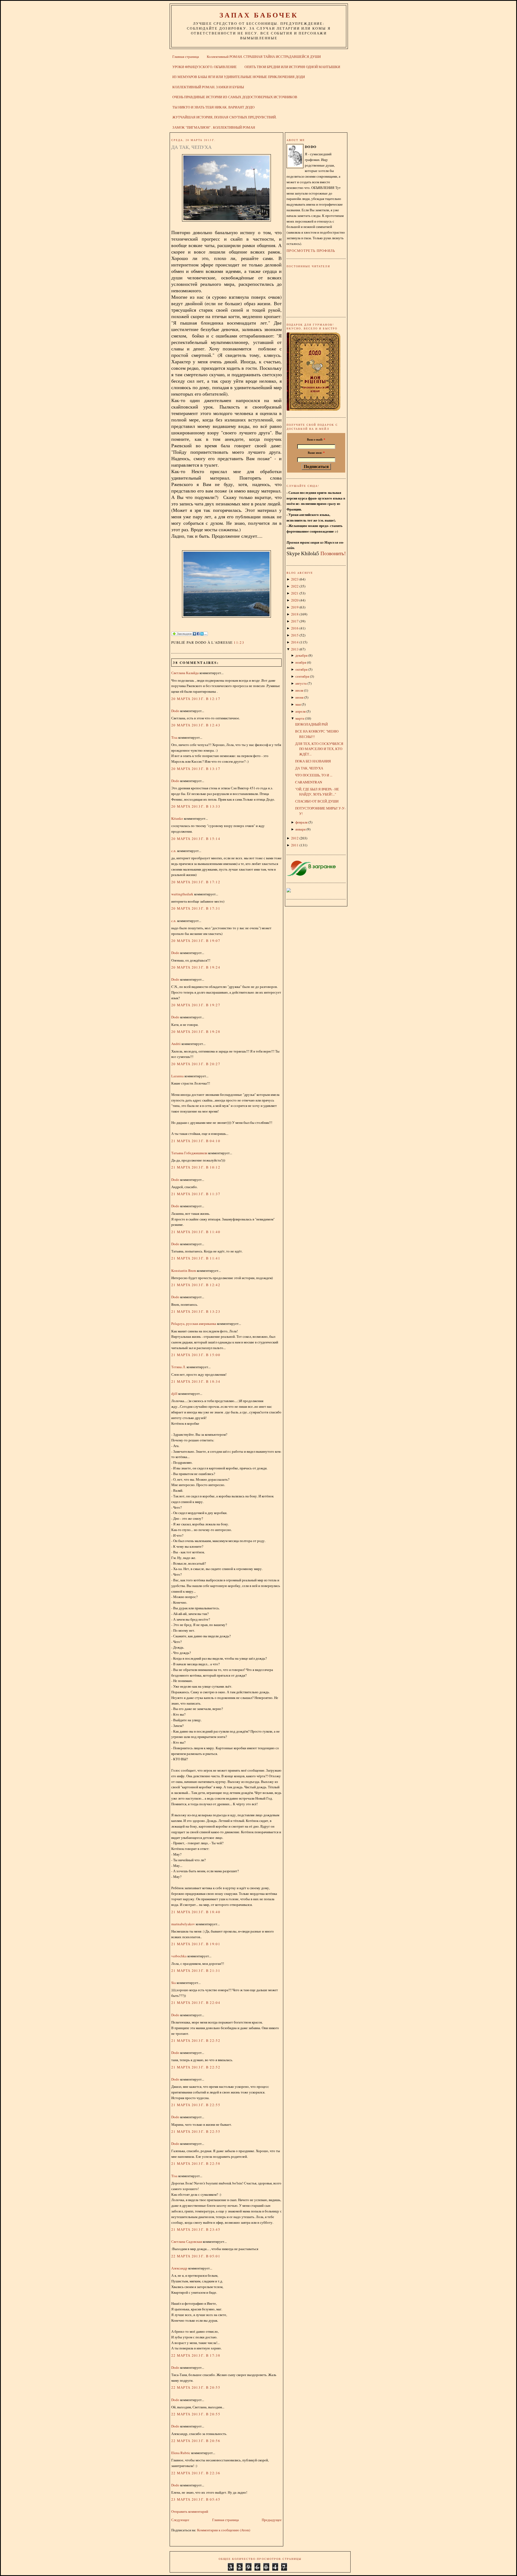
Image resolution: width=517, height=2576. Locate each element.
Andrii (176, 1044)
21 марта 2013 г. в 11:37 (196, 1194)
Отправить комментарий (190, 2511)
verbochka (179, 1956)
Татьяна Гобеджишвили (189, 1153)
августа (301, 683)
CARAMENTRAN (309, 782)
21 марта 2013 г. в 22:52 (196, 2040)
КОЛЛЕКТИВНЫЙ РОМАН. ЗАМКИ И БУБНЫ (208, 87)
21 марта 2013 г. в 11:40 (196, 1232)
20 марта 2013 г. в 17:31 (196, 908)
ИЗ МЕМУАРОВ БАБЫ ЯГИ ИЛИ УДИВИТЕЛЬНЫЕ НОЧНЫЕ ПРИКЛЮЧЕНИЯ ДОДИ (239, 77)
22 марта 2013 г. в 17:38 (196, 2355)
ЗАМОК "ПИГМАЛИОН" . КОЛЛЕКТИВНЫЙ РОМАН (214, 127)
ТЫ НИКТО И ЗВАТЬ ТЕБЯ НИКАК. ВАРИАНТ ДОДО (213, 107)
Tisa (174, 737)
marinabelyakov (183, 1924)
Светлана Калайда (185, 673)
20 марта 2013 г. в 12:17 (196, 699)
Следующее (180, 2520)
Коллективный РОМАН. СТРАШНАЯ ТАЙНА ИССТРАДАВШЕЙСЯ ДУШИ (264, 57)
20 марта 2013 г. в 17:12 (196, 882)
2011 (295, 845)
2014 (295, 642)
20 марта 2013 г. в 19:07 (196, 941)
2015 (295, 635)
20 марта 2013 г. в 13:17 (196, 769)
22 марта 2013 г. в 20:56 (196, 2441)
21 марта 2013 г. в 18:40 (196, 1912)
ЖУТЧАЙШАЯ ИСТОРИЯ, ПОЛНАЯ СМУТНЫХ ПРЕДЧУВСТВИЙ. (224, 117)
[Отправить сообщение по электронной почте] (246, 642)
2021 (295, 593)
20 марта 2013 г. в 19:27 (196, 1005)
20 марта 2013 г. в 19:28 (196, 1032)
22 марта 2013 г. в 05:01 (196, 2256)
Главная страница (186, 57)
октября (301, 669)
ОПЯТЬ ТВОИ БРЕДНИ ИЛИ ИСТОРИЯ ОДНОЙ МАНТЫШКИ (292, 67)
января (301, 829)
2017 (295, 621)
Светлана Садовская (187, 2241)
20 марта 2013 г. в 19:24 (196, 967)
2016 (295, 628)
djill (174, 1393)
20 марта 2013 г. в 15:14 (196, 839)
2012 (295, 838)
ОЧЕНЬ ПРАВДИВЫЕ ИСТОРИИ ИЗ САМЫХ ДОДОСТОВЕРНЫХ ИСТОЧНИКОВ (235, 97)
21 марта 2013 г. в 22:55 (196, 2105)
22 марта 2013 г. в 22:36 (196, 2473)
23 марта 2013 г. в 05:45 (196, 2499)
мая (298, 704)
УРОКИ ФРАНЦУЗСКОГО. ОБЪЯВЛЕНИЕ (205, 67)
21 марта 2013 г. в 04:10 (196, 1141)
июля (299, 690)
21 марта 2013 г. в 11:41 (196, 1258)
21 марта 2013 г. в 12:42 (196, 1285)
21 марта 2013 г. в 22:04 (196, 2003)
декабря (301, 655)
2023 (295, 579)
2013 (295, 649)
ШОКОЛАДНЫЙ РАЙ (311, 724)
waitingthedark (182, 894)
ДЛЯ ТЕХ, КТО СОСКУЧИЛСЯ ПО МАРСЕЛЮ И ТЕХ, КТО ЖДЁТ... (319, 749)
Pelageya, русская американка (194, 1324)
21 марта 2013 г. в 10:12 (196, 1167)
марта (300, 718)
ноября (301, 662)
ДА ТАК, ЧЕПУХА (191, 147)
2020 (295, 600)
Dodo (175, 711)
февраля (301, 822)
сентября (302, 676)
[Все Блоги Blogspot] (289, 891)
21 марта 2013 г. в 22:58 (196, 2163)
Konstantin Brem (184, 1271)
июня (299, 697)
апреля (301, 711)
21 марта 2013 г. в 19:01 (196, 1944)
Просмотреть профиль (311, 251)
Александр (179, 2268)
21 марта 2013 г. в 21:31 (196, 1970)
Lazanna (177, 1076)
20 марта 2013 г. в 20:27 (196, 1064)
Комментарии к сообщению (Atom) (224, 2530)
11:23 (239, 642)
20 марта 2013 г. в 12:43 (196, 725)
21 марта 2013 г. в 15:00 (196, 1355)
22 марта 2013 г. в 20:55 (196, 2387)
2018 (295, 614)
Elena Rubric (181, 2453)
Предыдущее (272, 2520)
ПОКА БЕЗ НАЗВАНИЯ (313, 761)
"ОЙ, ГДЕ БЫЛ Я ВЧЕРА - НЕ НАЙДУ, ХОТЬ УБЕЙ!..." (317, 792)
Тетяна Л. (179, 1367)
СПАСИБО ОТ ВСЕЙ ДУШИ (317, 801)
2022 (295, 586)
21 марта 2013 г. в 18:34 (196, 1381)
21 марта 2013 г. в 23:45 (196, 2229)
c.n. (174, 851)
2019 (295, 607)
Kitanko (177, 818)
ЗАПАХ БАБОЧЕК (259, 15)
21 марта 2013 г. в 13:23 (196, 1311)
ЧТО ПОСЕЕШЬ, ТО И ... (314, 775)
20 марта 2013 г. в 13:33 (196, 806)
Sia (174, 1983)
